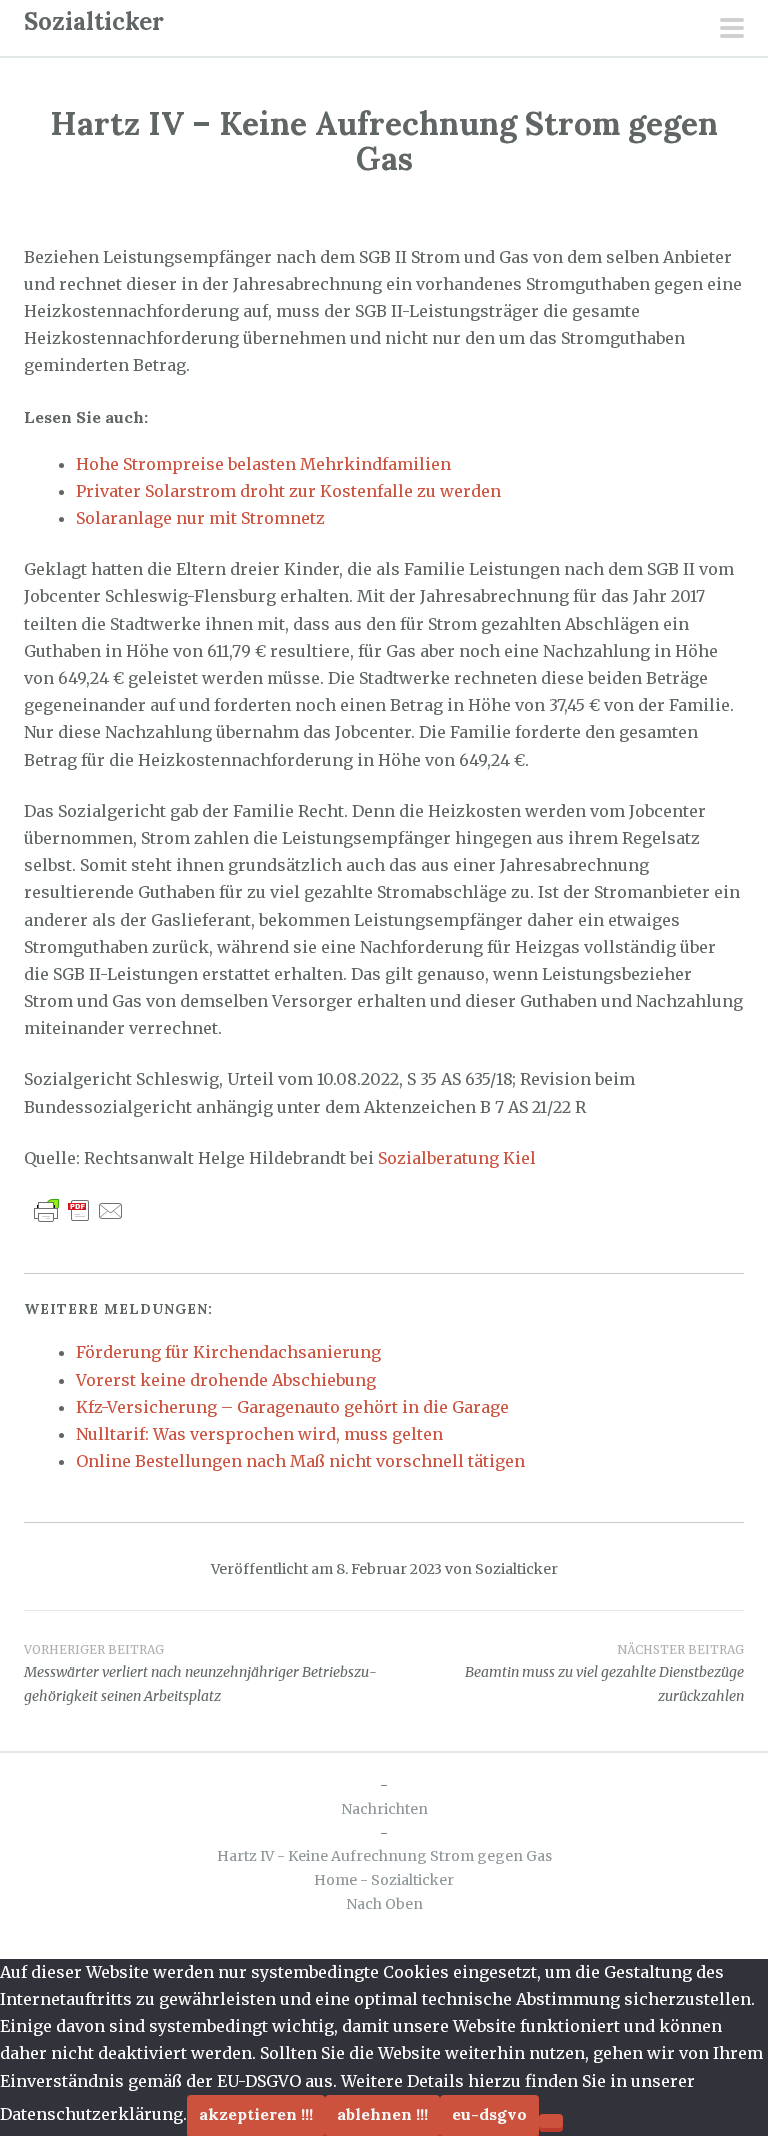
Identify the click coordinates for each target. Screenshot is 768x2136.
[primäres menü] (732, 30)
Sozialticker (94, 21)
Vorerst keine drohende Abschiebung (226, 1380)
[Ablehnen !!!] (551, 2121)
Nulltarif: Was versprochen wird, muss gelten (259, 1434)
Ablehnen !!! (382, 2114)
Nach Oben (384, 1904)
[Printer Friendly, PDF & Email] (79, 1210)
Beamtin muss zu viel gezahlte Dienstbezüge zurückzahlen (604, 1674)
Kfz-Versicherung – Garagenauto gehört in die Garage (292, 1407)
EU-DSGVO (489, 2114)
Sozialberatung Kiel (457, 1158)
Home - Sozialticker (384, 1880)
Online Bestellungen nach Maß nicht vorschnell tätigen (300, 1461)
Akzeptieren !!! (256, 2114)
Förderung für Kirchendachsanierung (228, 1352)
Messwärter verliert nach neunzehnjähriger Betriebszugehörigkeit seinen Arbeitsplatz (200, 1674)
